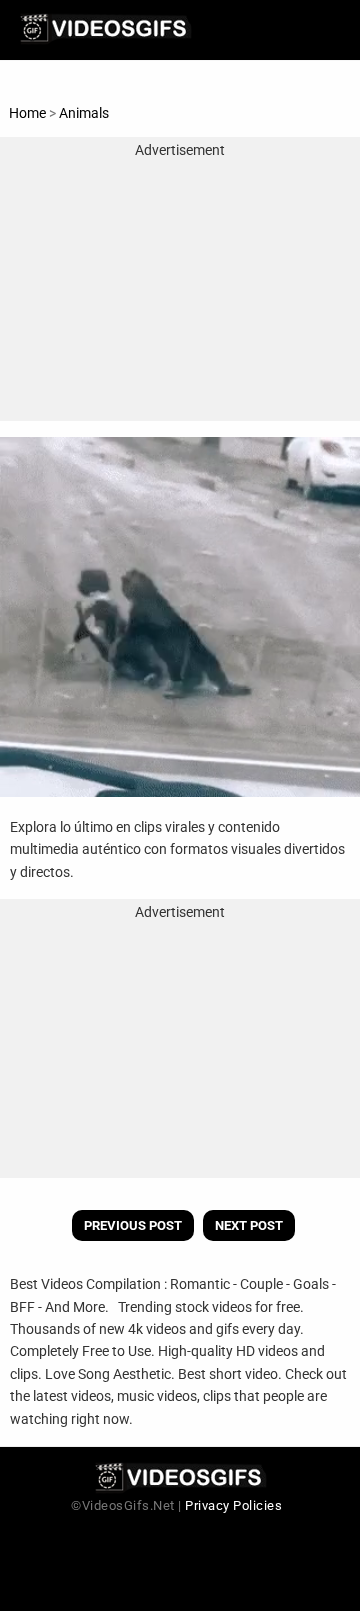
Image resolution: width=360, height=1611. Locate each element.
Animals (84, 113)
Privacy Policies (233, 1505)
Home (27, 113)
